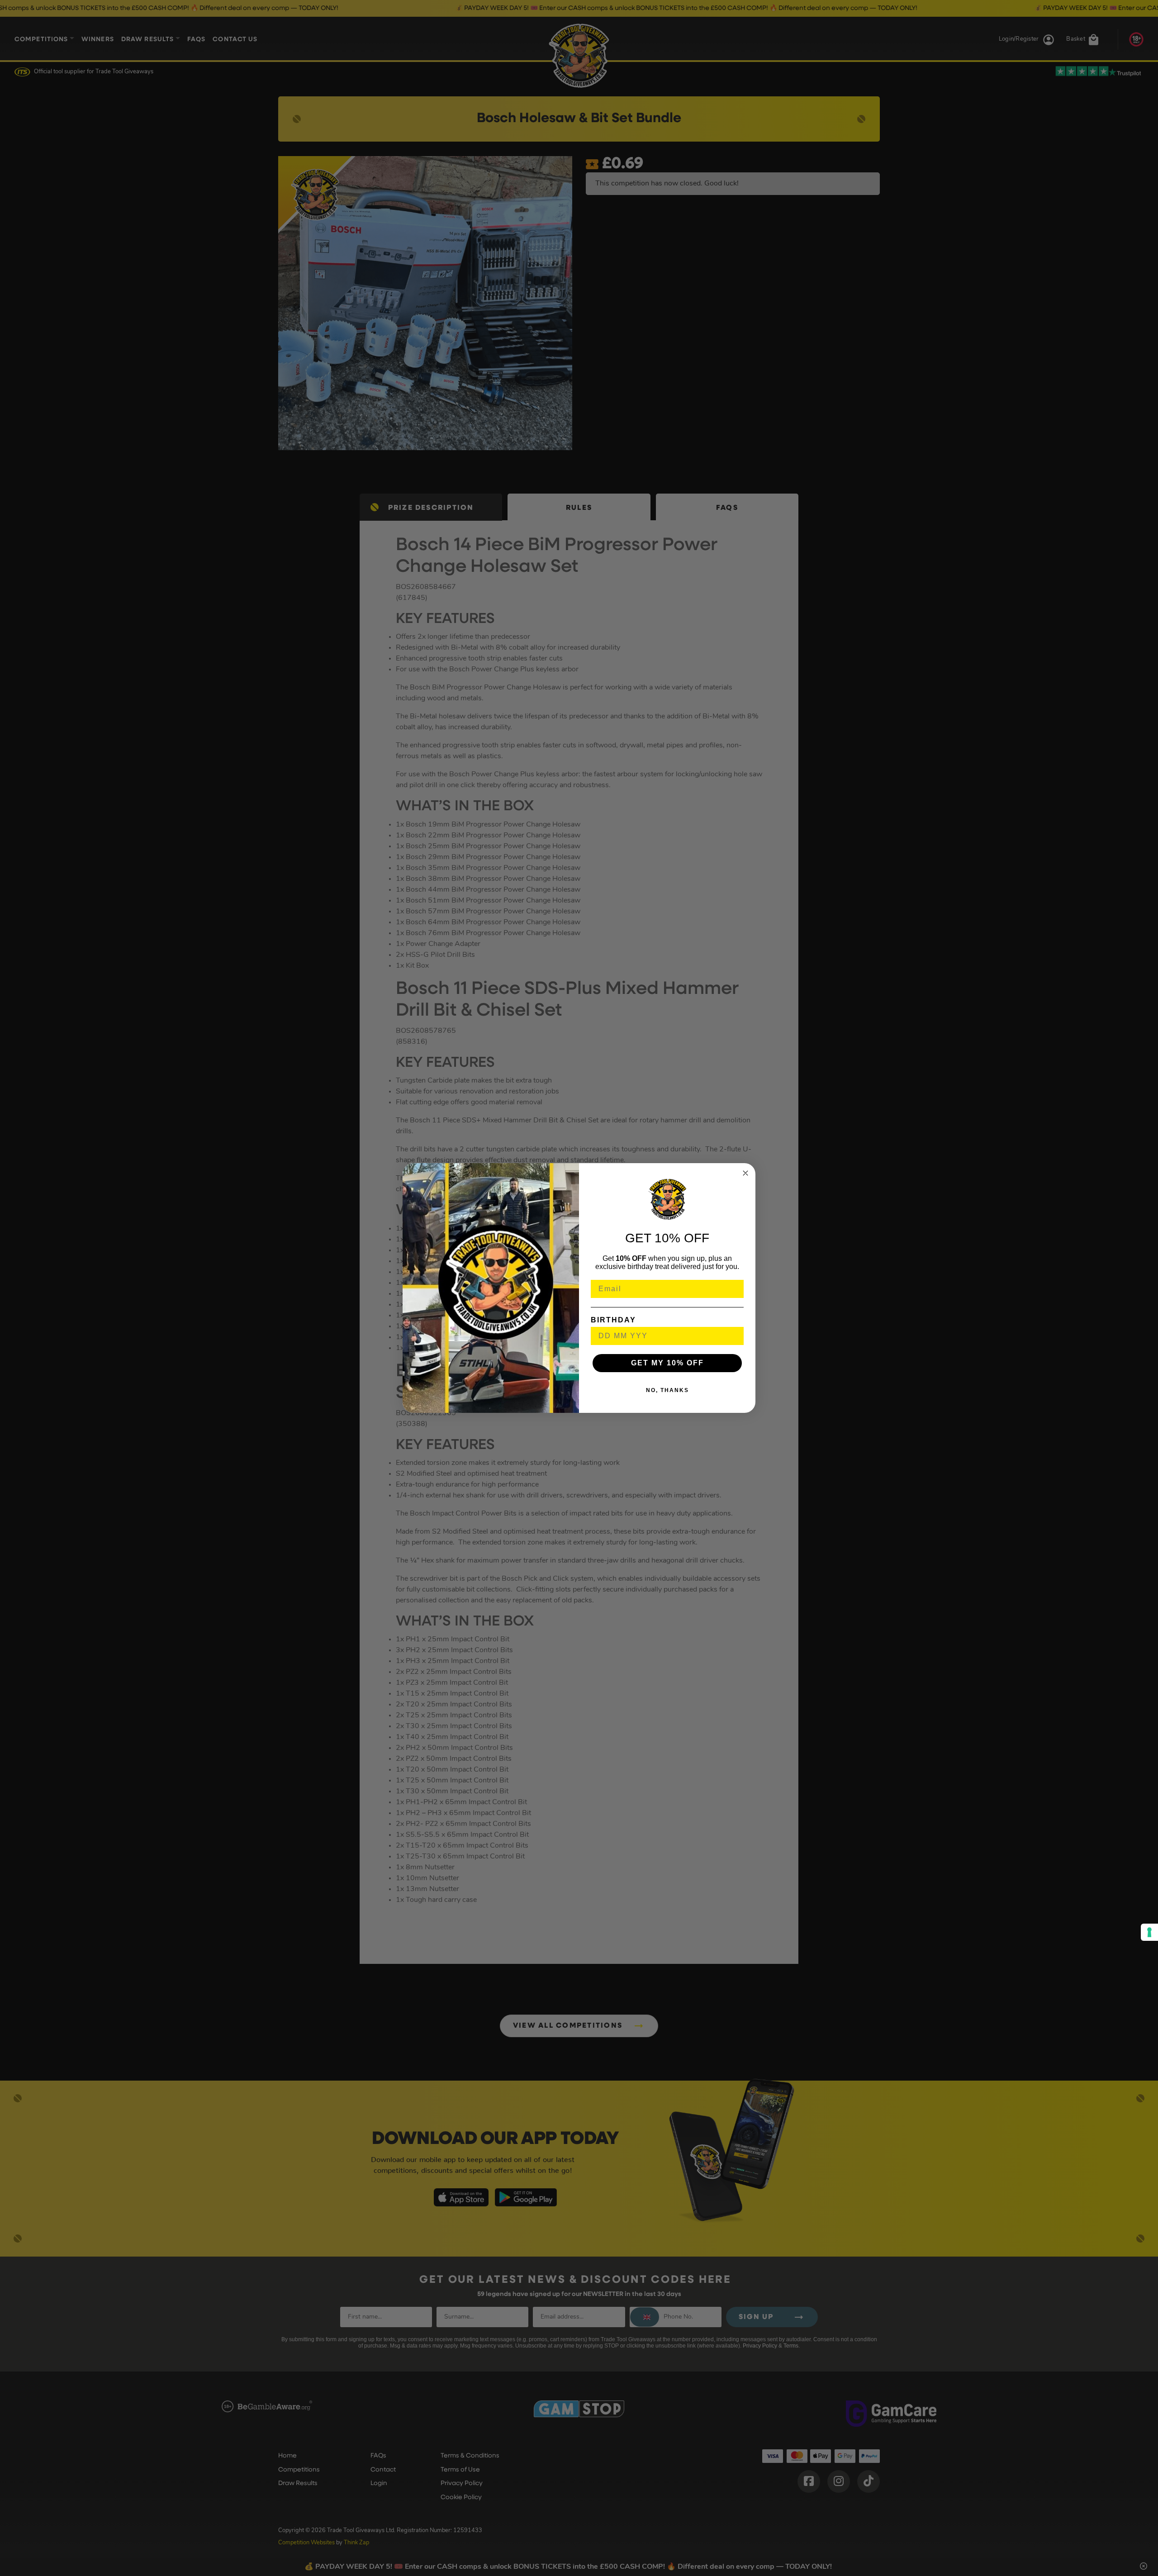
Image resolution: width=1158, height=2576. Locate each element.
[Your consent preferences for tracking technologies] (1149, 1932)
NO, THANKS (667, 1390)
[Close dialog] (745, 1173)
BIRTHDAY (613, 1320)
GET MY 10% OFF (667, 1363)
